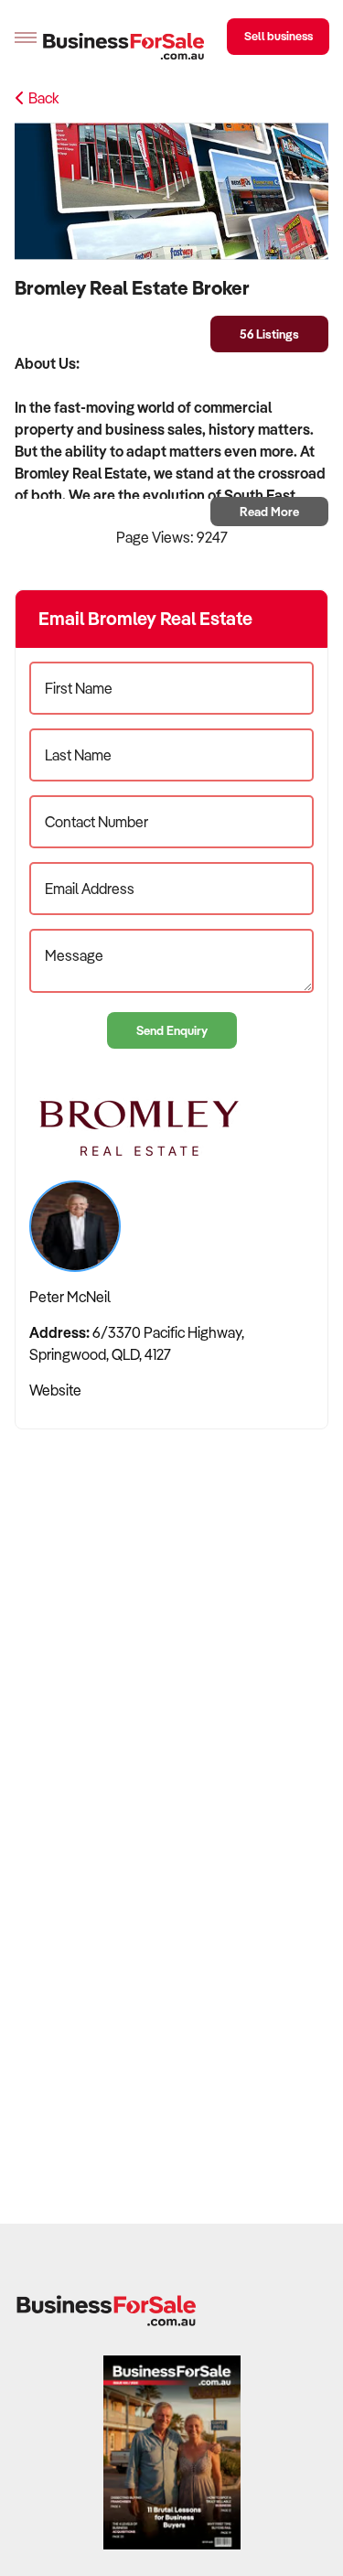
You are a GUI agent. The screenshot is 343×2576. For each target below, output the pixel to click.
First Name (79, 688)
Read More (269, 511)
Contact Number (96, 822)
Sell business (279, 36)
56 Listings (269, 334)
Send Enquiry (172, 1030)
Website (55, 1390)
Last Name (78, 755)
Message (74, 955)
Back (42, 98)
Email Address (90, 889)
